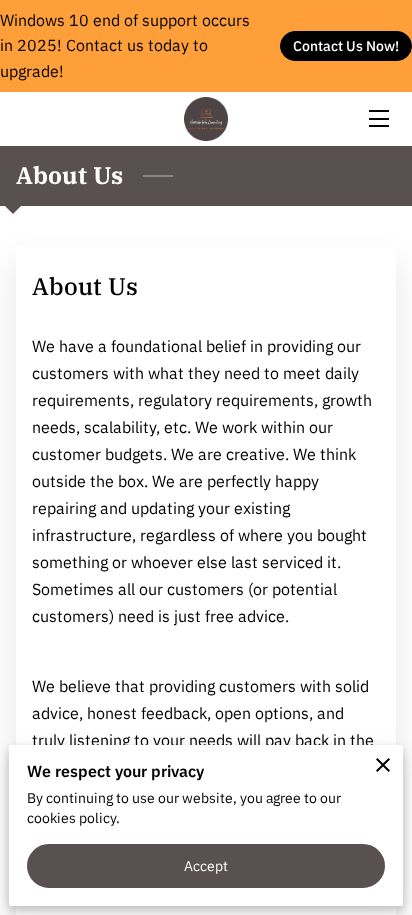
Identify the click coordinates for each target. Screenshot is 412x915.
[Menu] (377, 118)
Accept (206, 865)
